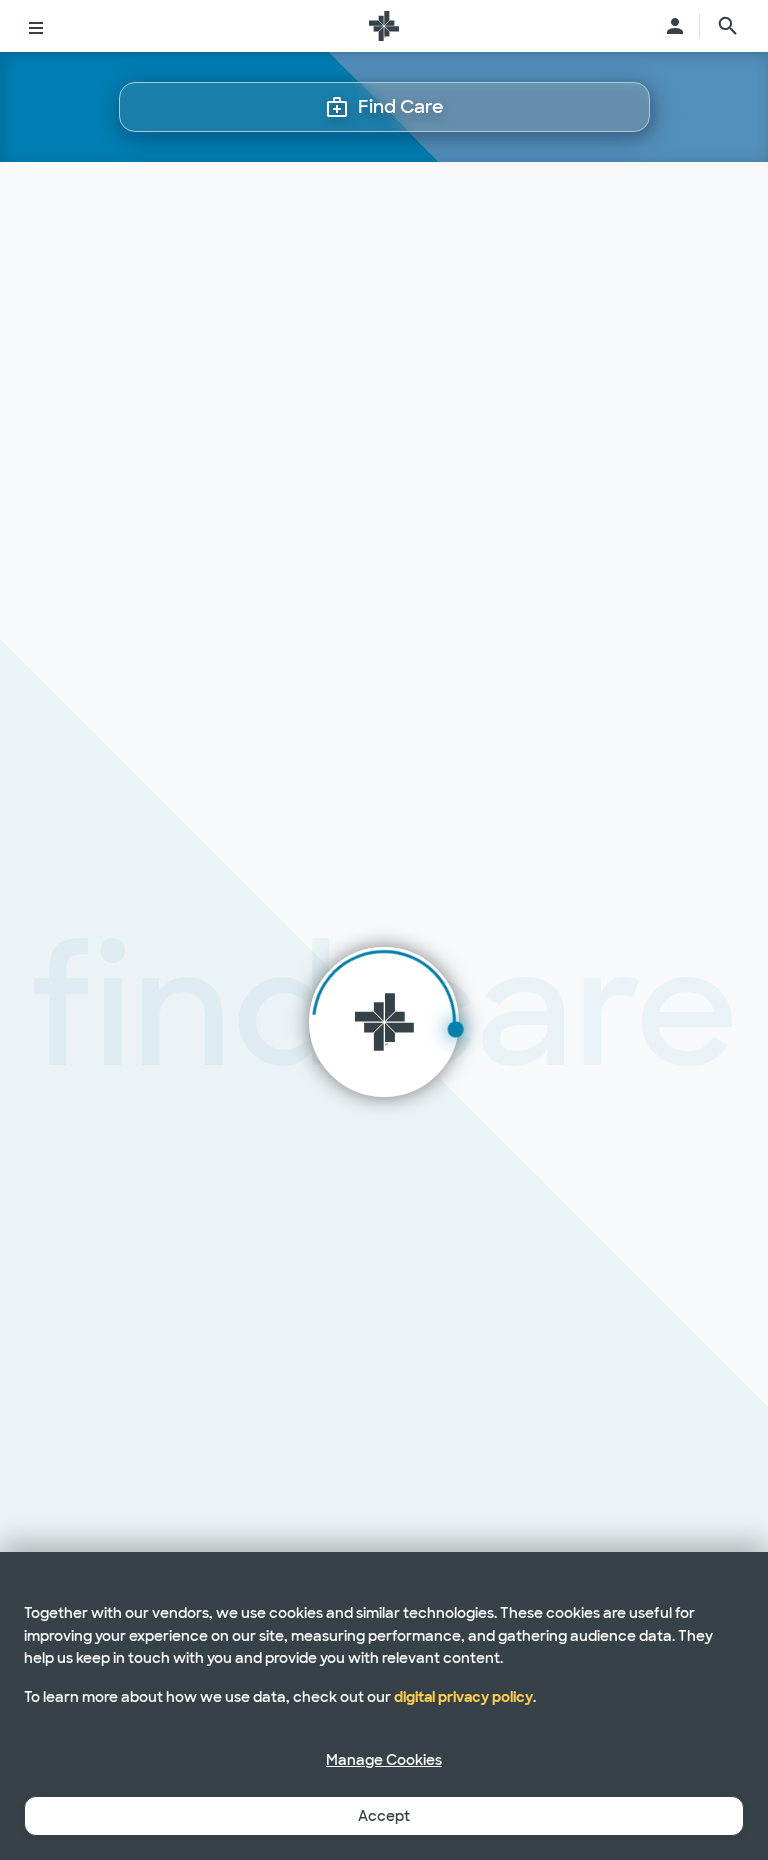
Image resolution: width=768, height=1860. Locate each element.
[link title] (384, 26)
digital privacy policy (463, 1697)
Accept (384, 1816)
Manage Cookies (384, 1760)
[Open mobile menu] (36, 26)
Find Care (401, 107)
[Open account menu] (675, 26)
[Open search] (728, 26)
